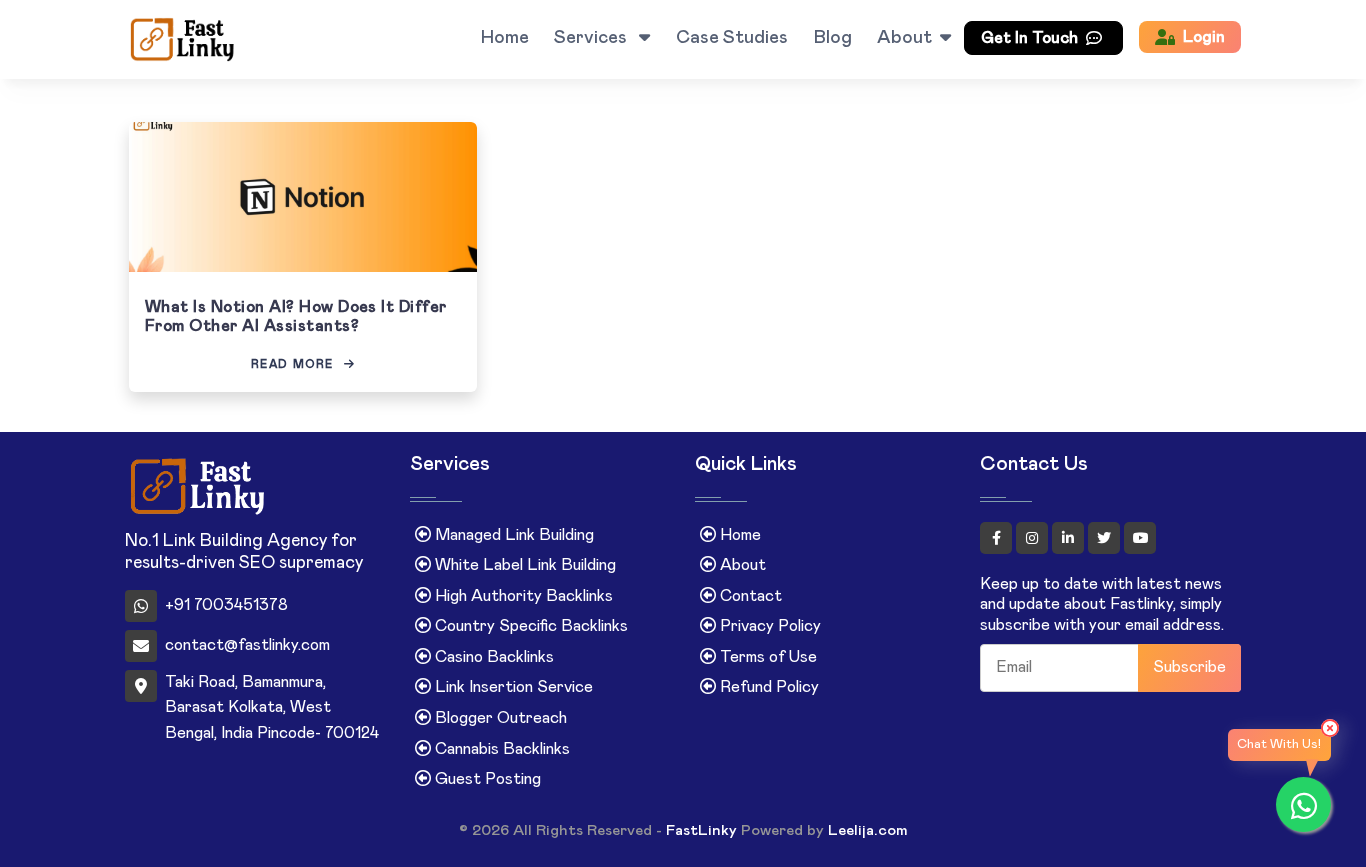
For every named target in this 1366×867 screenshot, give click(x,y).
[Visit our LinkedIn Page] (1070, 538)
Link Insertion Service (512, 687)
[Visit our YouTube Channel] (1140, 538)
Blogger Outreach (499, 718)
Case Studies (732, 38)
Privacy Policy (768, 626)
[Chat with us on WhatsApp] (1303, 804)
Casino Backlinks (492, 657)
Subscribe (1189, 667)
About (904, 38)
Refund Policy (767, 687)
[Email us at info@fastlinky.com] (278, 40)
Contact (749, 596)
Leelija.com (868, 830)
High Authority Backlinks (522, 596)
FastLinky (701, 830)
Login (1204, 37)
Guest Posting (486, 779)
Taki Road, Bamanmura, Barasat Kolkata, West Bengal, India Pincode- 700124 (272, 707)
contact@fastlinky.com (247, 645)
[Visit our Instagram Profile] (1034, 538)
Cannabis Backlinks (500, 749)
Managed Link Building (512, 535)
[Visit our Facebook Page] (998, 538)
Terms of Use (766, 657)
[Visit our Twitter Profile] (1106, 538)
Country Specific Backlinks (529, 626)
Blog (833, 38)
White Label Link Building (523, 565)
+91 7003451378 (226, 605)
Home (505, 38)
